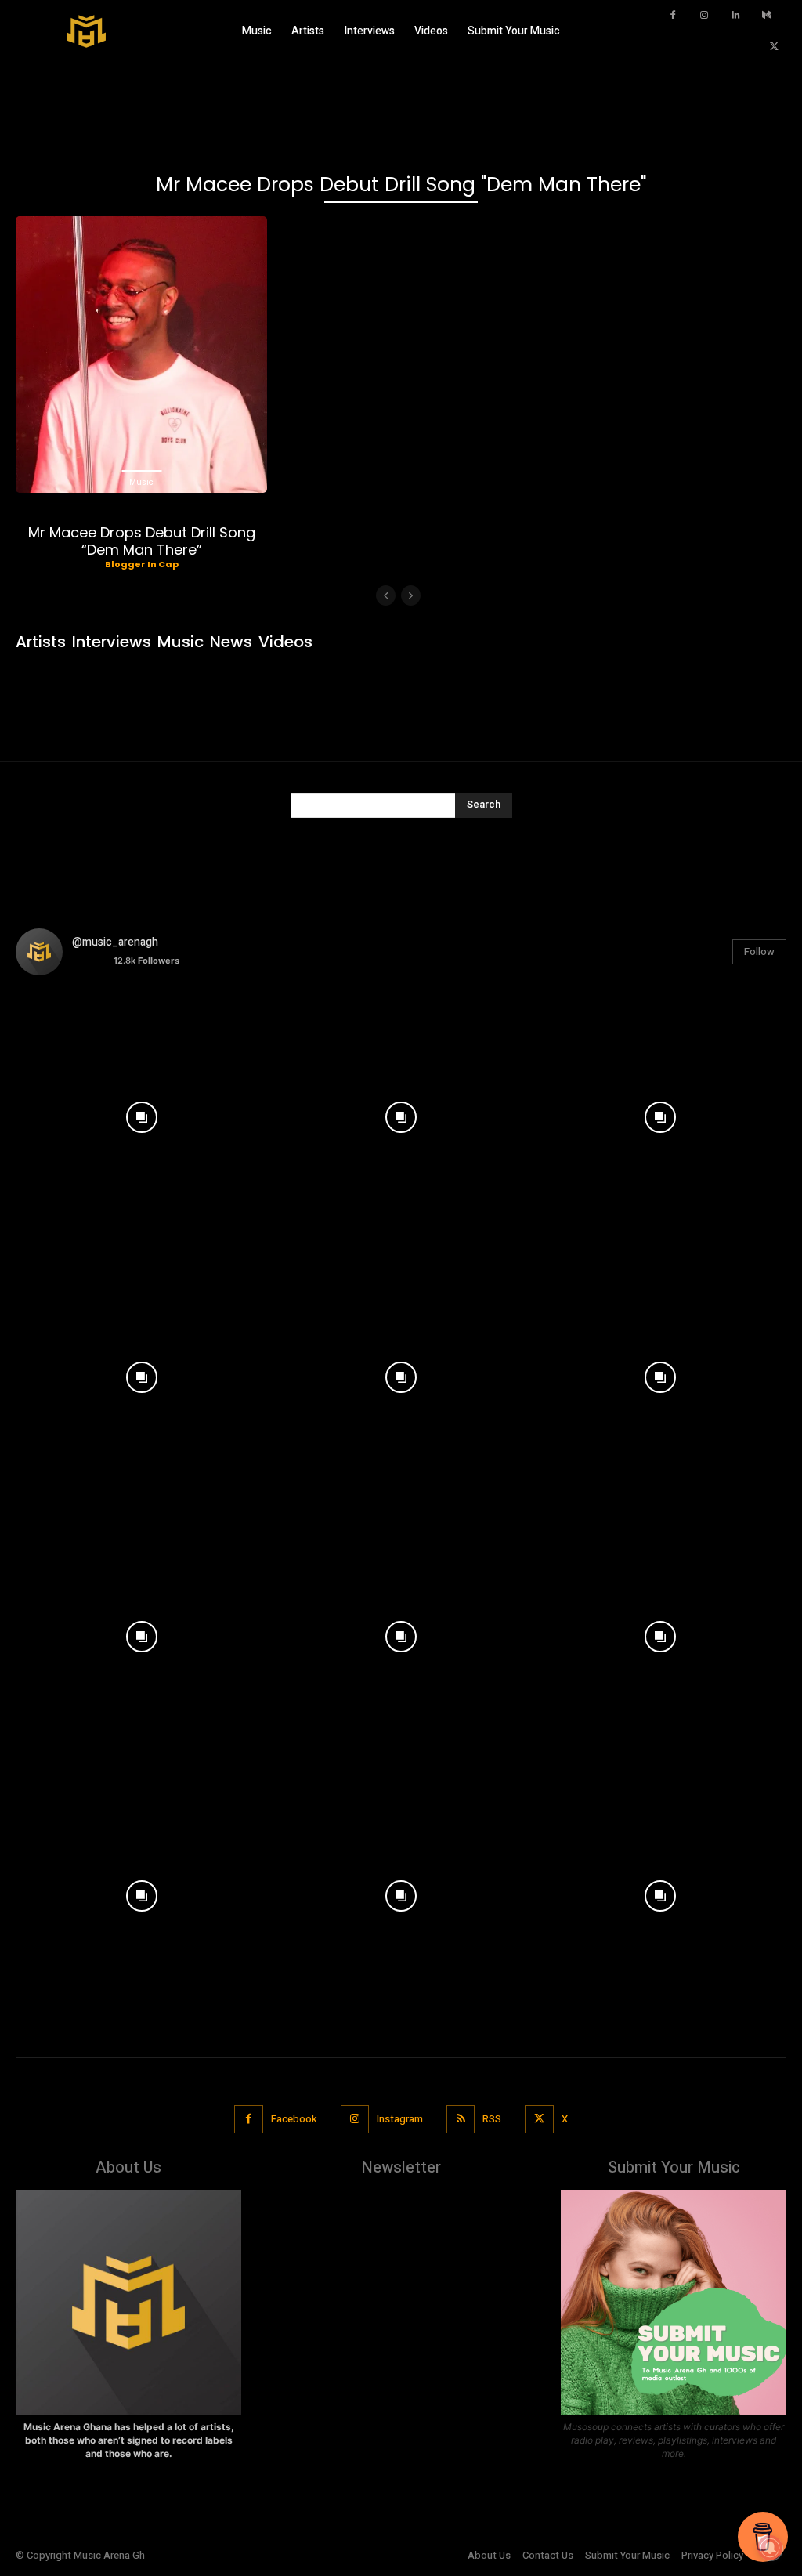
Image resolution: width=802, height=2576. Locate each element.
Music (141, 482)
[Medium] (767, 16)
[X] (775, 47)
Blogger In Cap (142, 564)
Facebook (294, 2119)
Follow (759, 952)
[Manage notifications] (770, 2548)
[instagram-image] (141, 1114)
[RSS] (461, 2119)
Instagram (400, 2119)
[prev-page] (386, 595)
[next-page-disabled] (411, 595)
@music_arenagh (115, 942)
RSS (492, 2119)
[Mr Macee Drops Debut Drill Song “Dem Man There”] (141, 355)
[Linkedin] (735, 16)
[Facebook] (673, 16)
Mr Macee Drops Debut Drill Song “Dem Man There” (142, 541)
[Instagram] (704, 16)
